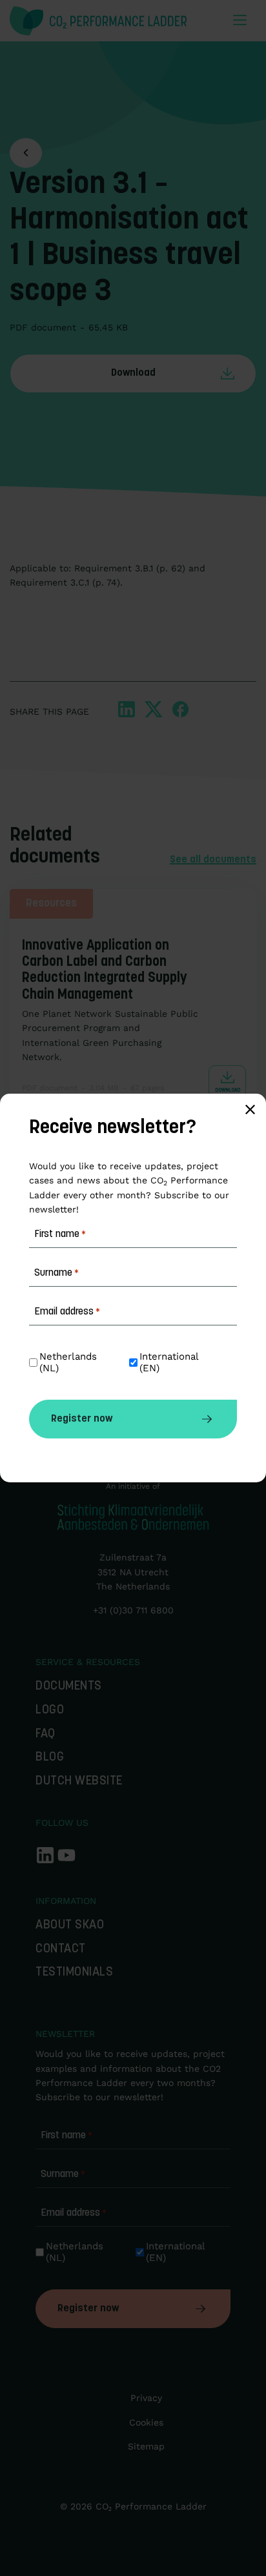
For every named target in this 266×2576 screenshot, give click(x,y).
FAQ (46, 1734)
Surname (63, 2174)
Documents (69, 1687)
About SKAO (70, 1926)
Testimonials (74, 1973)
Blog (50, 1758)
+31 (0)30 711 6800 (133, 1610)
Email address (74, 2213)
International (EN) (177, 2252)
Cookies (146, 2422)
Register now (88, 2309)
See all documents (213, 860)
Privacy (146, 2398)
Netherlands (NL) (76, 2252)
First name (66, 2136)
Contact (61, 1949)
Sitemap (146, 2446)
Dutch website (79, 1782)
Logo (50, 1711)
